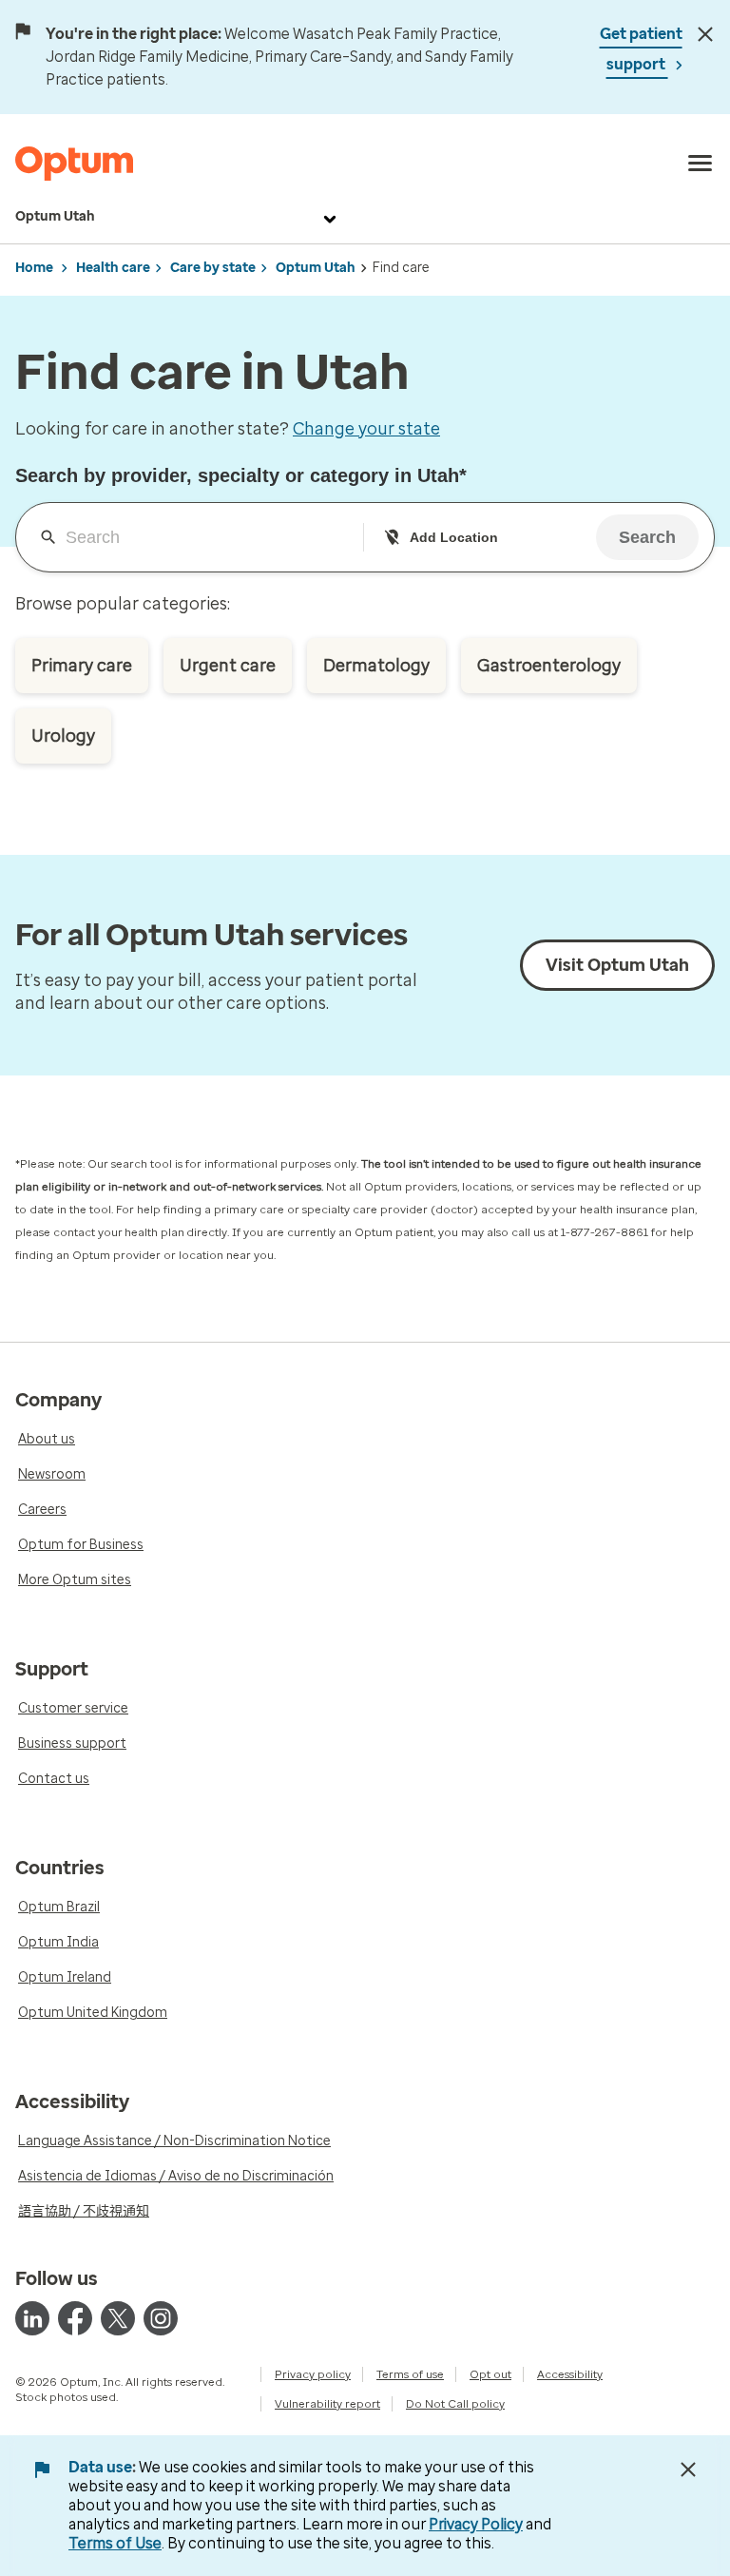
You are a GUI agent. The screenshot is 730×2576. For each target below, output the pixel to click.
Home (34, 268)
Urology (63, 736)
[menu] (701, 164)
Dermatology (376, 666)
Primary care (82, 666)
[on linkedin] (32, 2318)
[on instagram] (161, 2318)
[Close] (706, 34)
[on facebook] (75, 2318)
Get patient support (641, 49)
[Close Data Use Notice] (688, 2469)
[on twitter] (118, 2318)
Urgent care (228, 666)
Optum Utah (55, 216)
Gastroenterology (549, 666)
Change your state (366, 429)
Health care (113, 268)
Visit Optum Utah (617, 965)
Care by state (213, 268)
